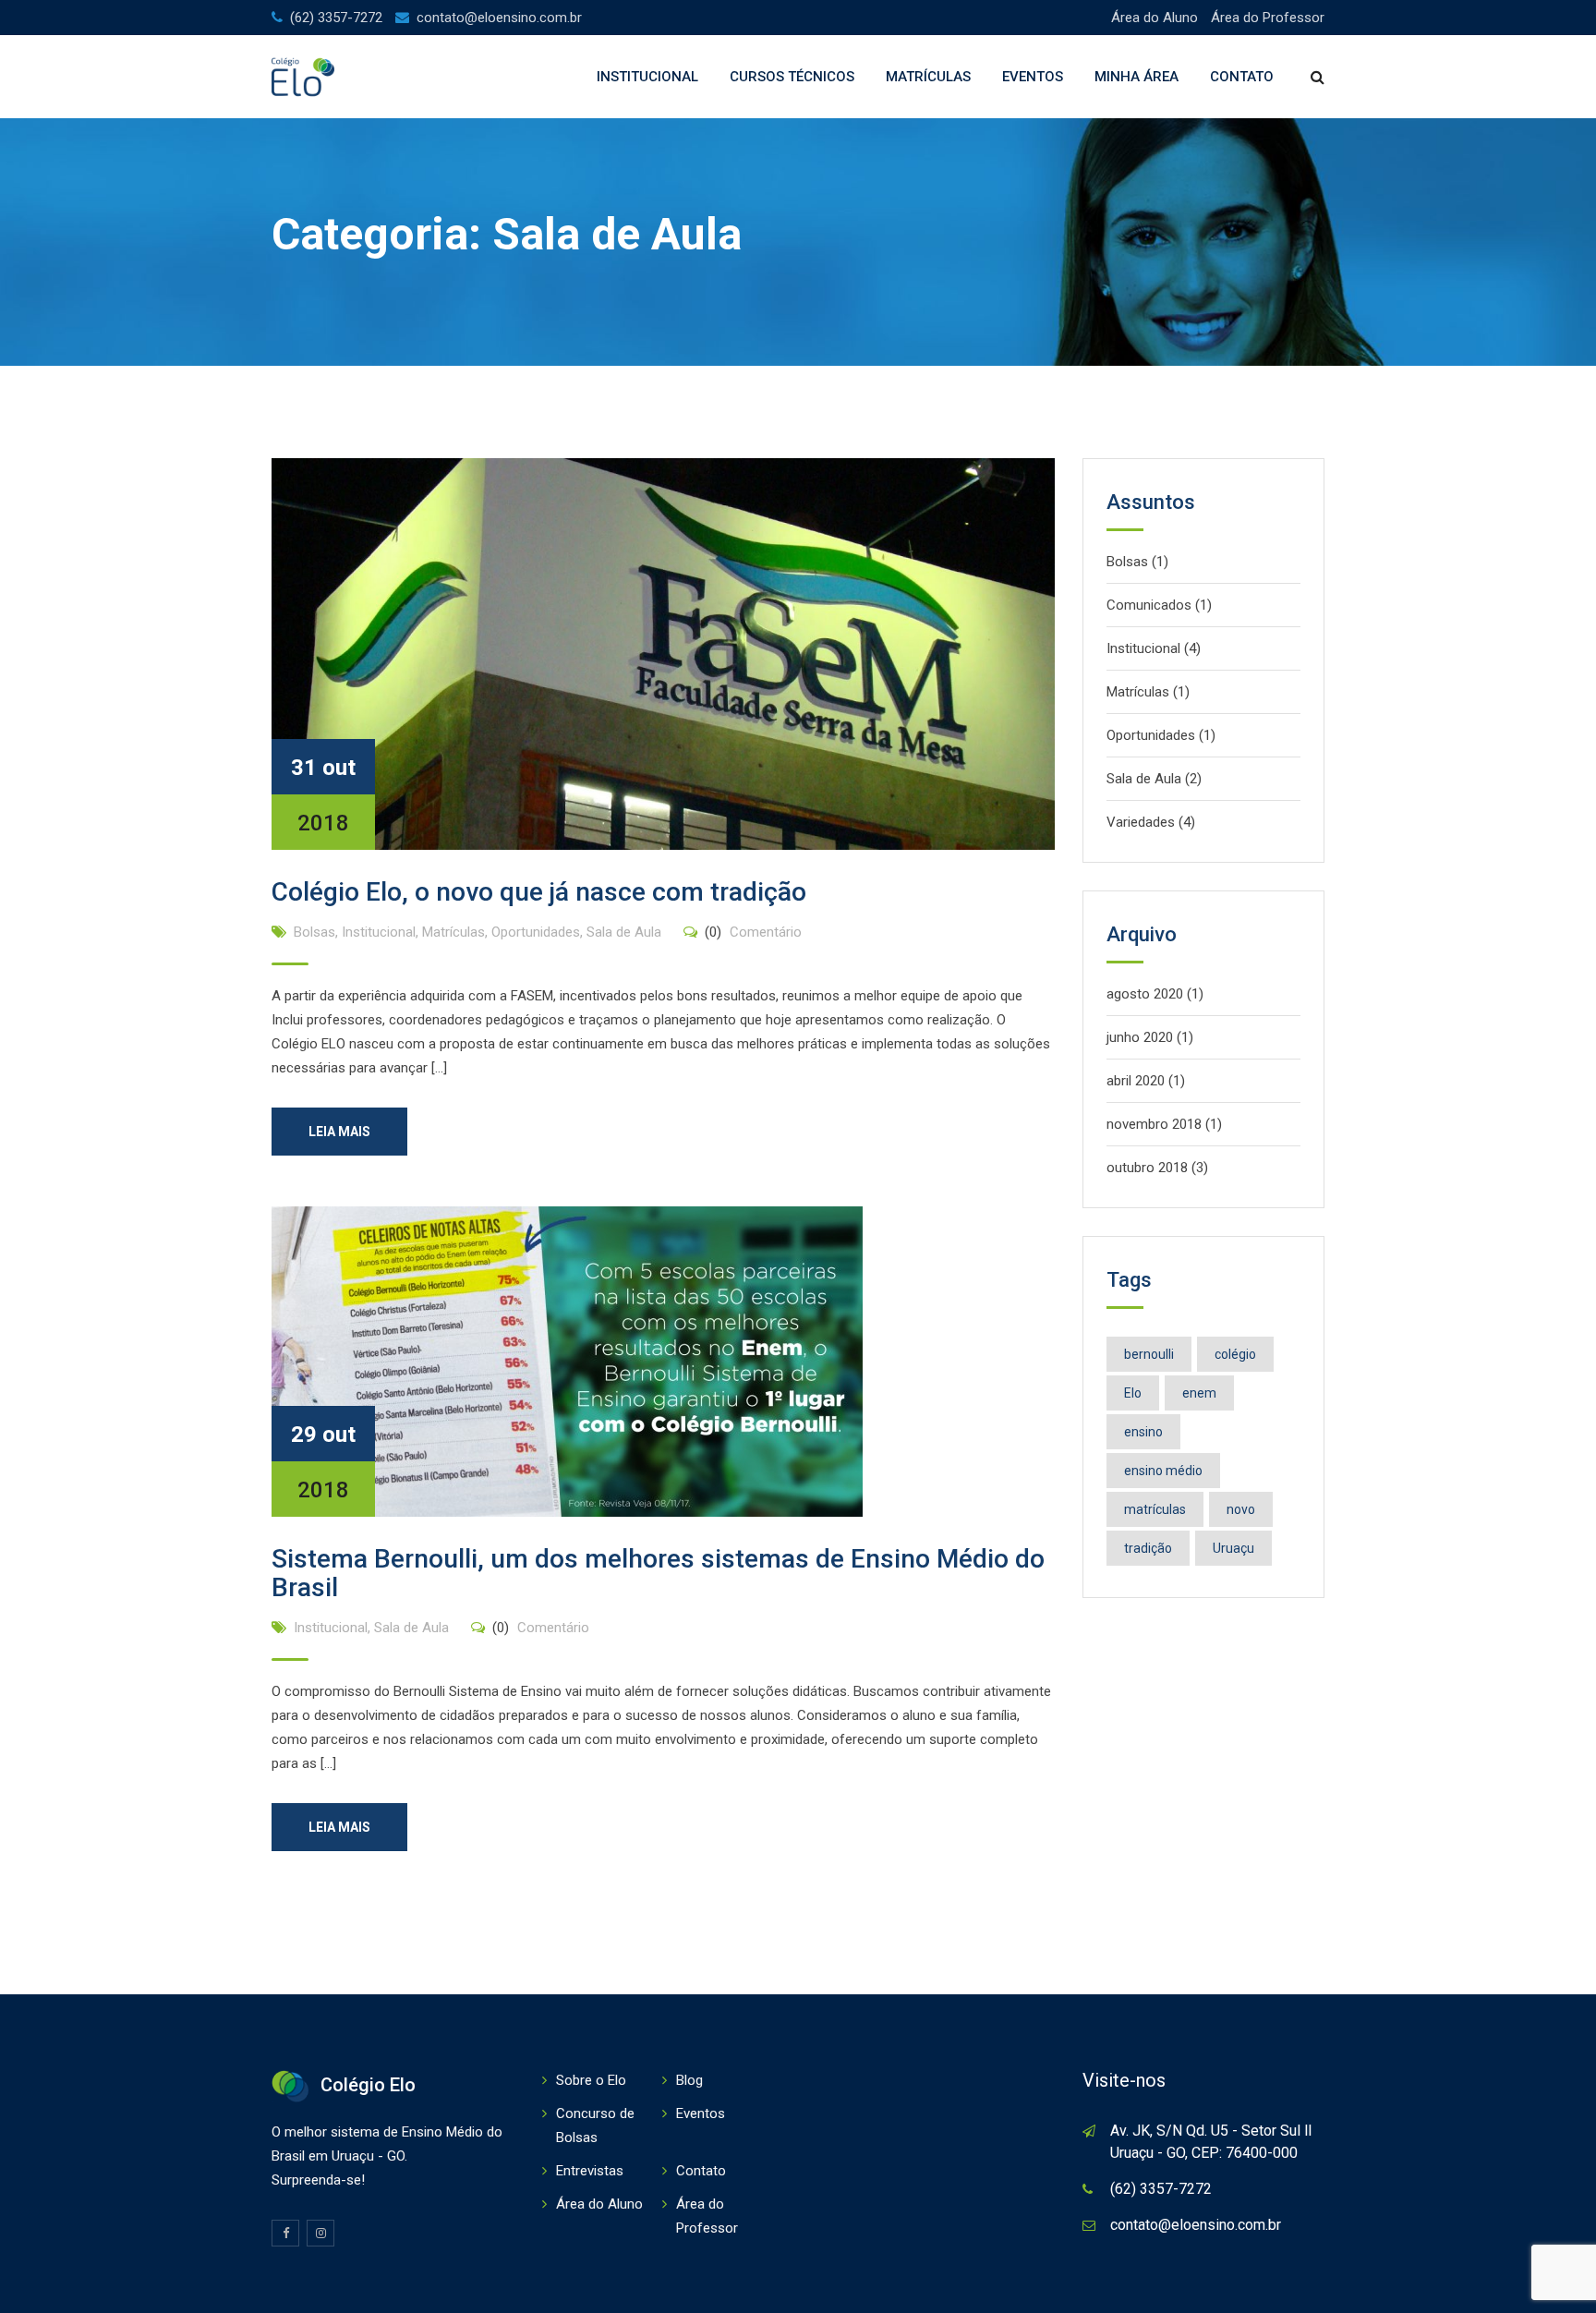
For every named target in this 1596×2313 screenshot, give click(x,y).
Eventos (1033, 77)
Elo (1133, 1393)
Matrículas (928, 77)
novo (1241, 1509)
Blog (689, 2080)
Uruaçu (1233, 1548)
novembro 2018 (1154, 1124)
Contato (1242, 77)
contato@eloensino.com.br (499, 18)
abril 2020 (1136, 1081)
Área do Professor (1268, 18)
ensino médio (1163, 1471)
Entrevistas (590, 2171)
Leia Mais (339, 1132)
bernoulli (1149, 1354)
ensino (1143, 1432)
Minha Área (1137, 77)
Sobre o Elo (591, 2080)
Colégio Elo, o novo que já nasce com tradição (539, 892)
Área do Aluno (1155, 18)
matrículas (1155, 1509)
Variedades (1141, 822)
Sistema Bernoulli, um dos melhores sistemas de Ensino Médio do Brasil (658, 1573)
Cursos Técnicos (792, 77)
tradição (1148, 1548)
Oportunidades (536, 932)
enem (1199, 1393)
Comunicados (1149, 605)
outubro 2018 (1147, 1168)
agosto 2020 (1145, 994)
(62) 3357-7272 (336, 18)
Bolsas (314, 932)
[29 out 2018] (567, 1361)
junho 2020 (1140, 1037)
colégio (1235, 1354)
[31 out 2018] (663, 653)
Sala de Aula (624, 932)
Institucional (647, 77)
